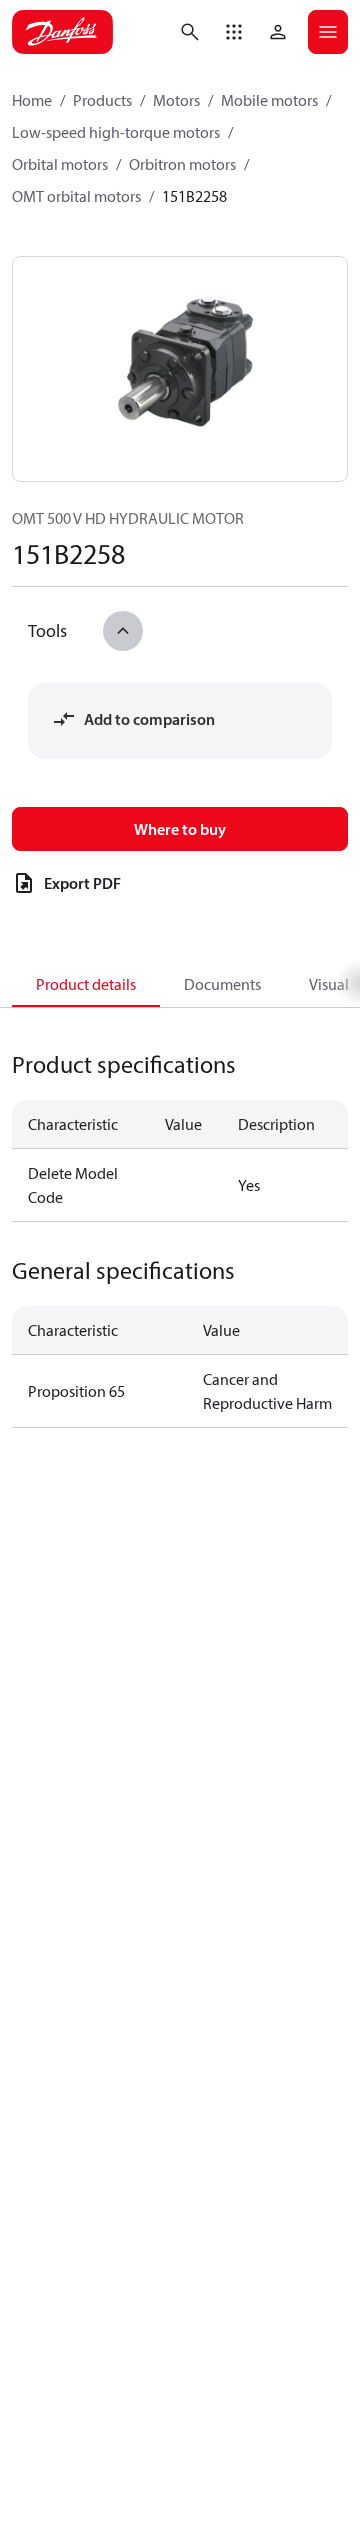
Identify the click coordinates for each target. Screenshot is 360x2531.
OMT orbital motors (76, 196)
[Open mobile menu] (328, 32)
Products (102, 100)
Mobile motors (269, 100)
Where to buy (180, 829)
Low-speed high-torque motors (116, 132)
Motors (176, 100)
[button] (234, 32)
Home (32, 100)
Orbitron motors (182, 164)
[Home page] (62, 32)
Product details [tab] (86, 984)
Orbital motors (60, 164)
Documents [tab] (222, 984)
